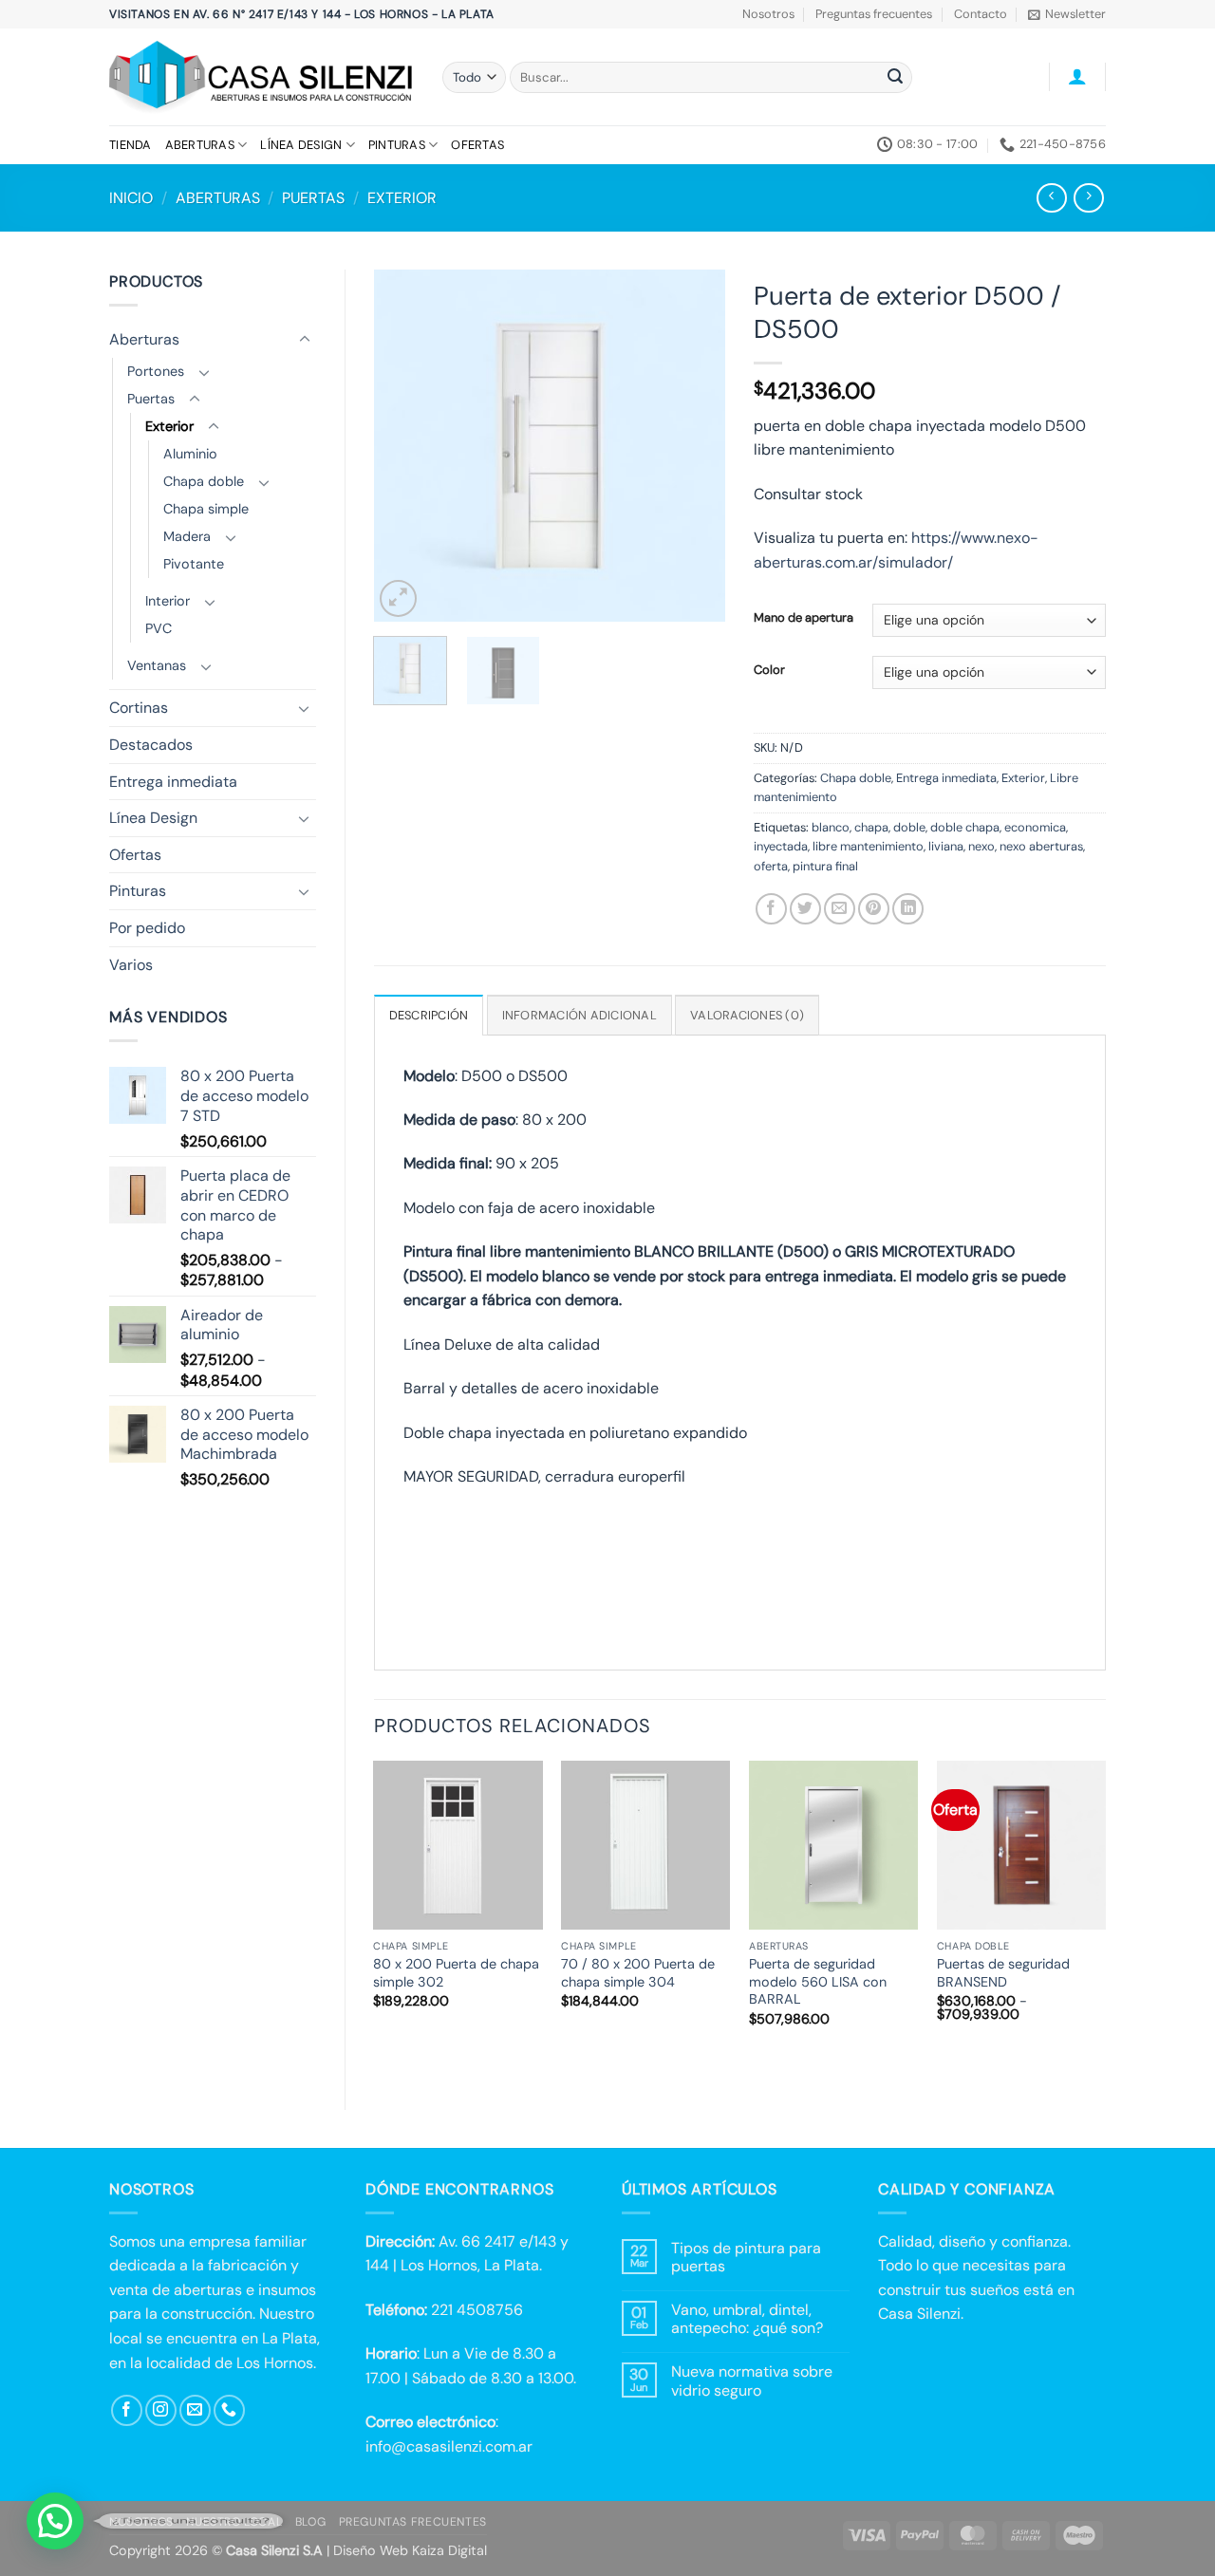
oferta (771, 866)
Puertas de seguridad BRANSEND (1003, 1973)
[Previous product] (1088, 198)
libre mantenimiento (868, 846)
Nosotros (768, 14)
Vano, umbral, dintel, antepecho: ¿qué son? (747, 2319)
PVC (159, 628)
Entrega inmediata (173, 782)
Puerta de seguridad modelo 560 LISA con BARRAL (818, 1981)
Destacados (151, 745)
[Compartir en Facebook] (771, 909)
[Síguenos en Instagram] (161, 2410)
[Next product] (1051, 198)
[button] (1067, 14)
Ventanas (157, 665)
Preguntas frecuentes (874, 14)
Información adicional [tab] (579, 1015)
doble (909, 827)
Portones (156, 371)
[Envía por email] (840, 909)
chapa (871, 827)
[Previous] (404, 445)
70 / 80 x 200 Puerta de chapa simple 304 (638, 1973)
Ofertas (477, 145)
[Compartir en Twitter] (805, 909)
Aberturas (200, 145)
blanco (831, 827)
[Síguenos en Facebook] (127, 2410)
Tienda (131, 145)
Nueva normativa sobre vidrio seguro (752, 2380)
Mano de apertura (804, 618)
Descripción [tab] (429, 1015)
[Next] (695, 445)
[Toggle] (305, 340)
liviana (946, 846)
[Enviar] (895, 78)
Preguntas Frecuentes (413, 2522)
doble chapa (965, 827)
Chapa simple (206, 509)
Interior (168, 601)
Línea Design (301, 145)
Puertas (313, 198)
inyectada (781, 846)
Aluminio (190, 454)
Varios (131, 965)
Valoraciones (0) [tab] (747, 1015)
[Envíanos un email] (195, 2410)
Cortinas (139, 708)
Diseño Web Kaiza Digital (410, 2550)
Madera (187, 536)
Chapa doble (204, 481)
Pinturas (397, 145)
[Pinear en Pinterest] (874, 909)
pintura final (825, 866)
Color (769, 670)
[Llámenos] (229, 2410)
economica (1035, 827)
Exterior (402, 198)
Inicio (131, 198)
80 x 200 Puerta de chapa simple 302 (456, 1973)
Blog (310, 2522)
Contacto (981, 14)
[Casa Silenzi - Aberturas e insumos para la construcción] (262, 77)
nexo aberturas (1041, 846)
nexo (981, 846)
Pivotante (194, 564)
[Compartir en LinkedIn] (908, 909)
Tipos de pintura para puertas (746, 2257)
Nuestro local (234, 2522)
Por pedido (147, 928)
